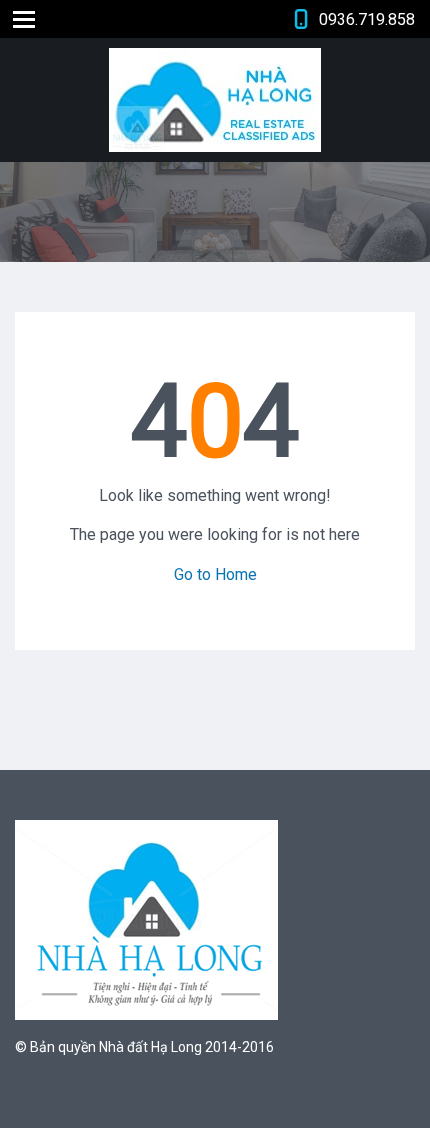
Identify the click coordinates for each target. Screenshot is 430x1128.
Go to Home (215, 574)
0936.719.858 (367, 19)
